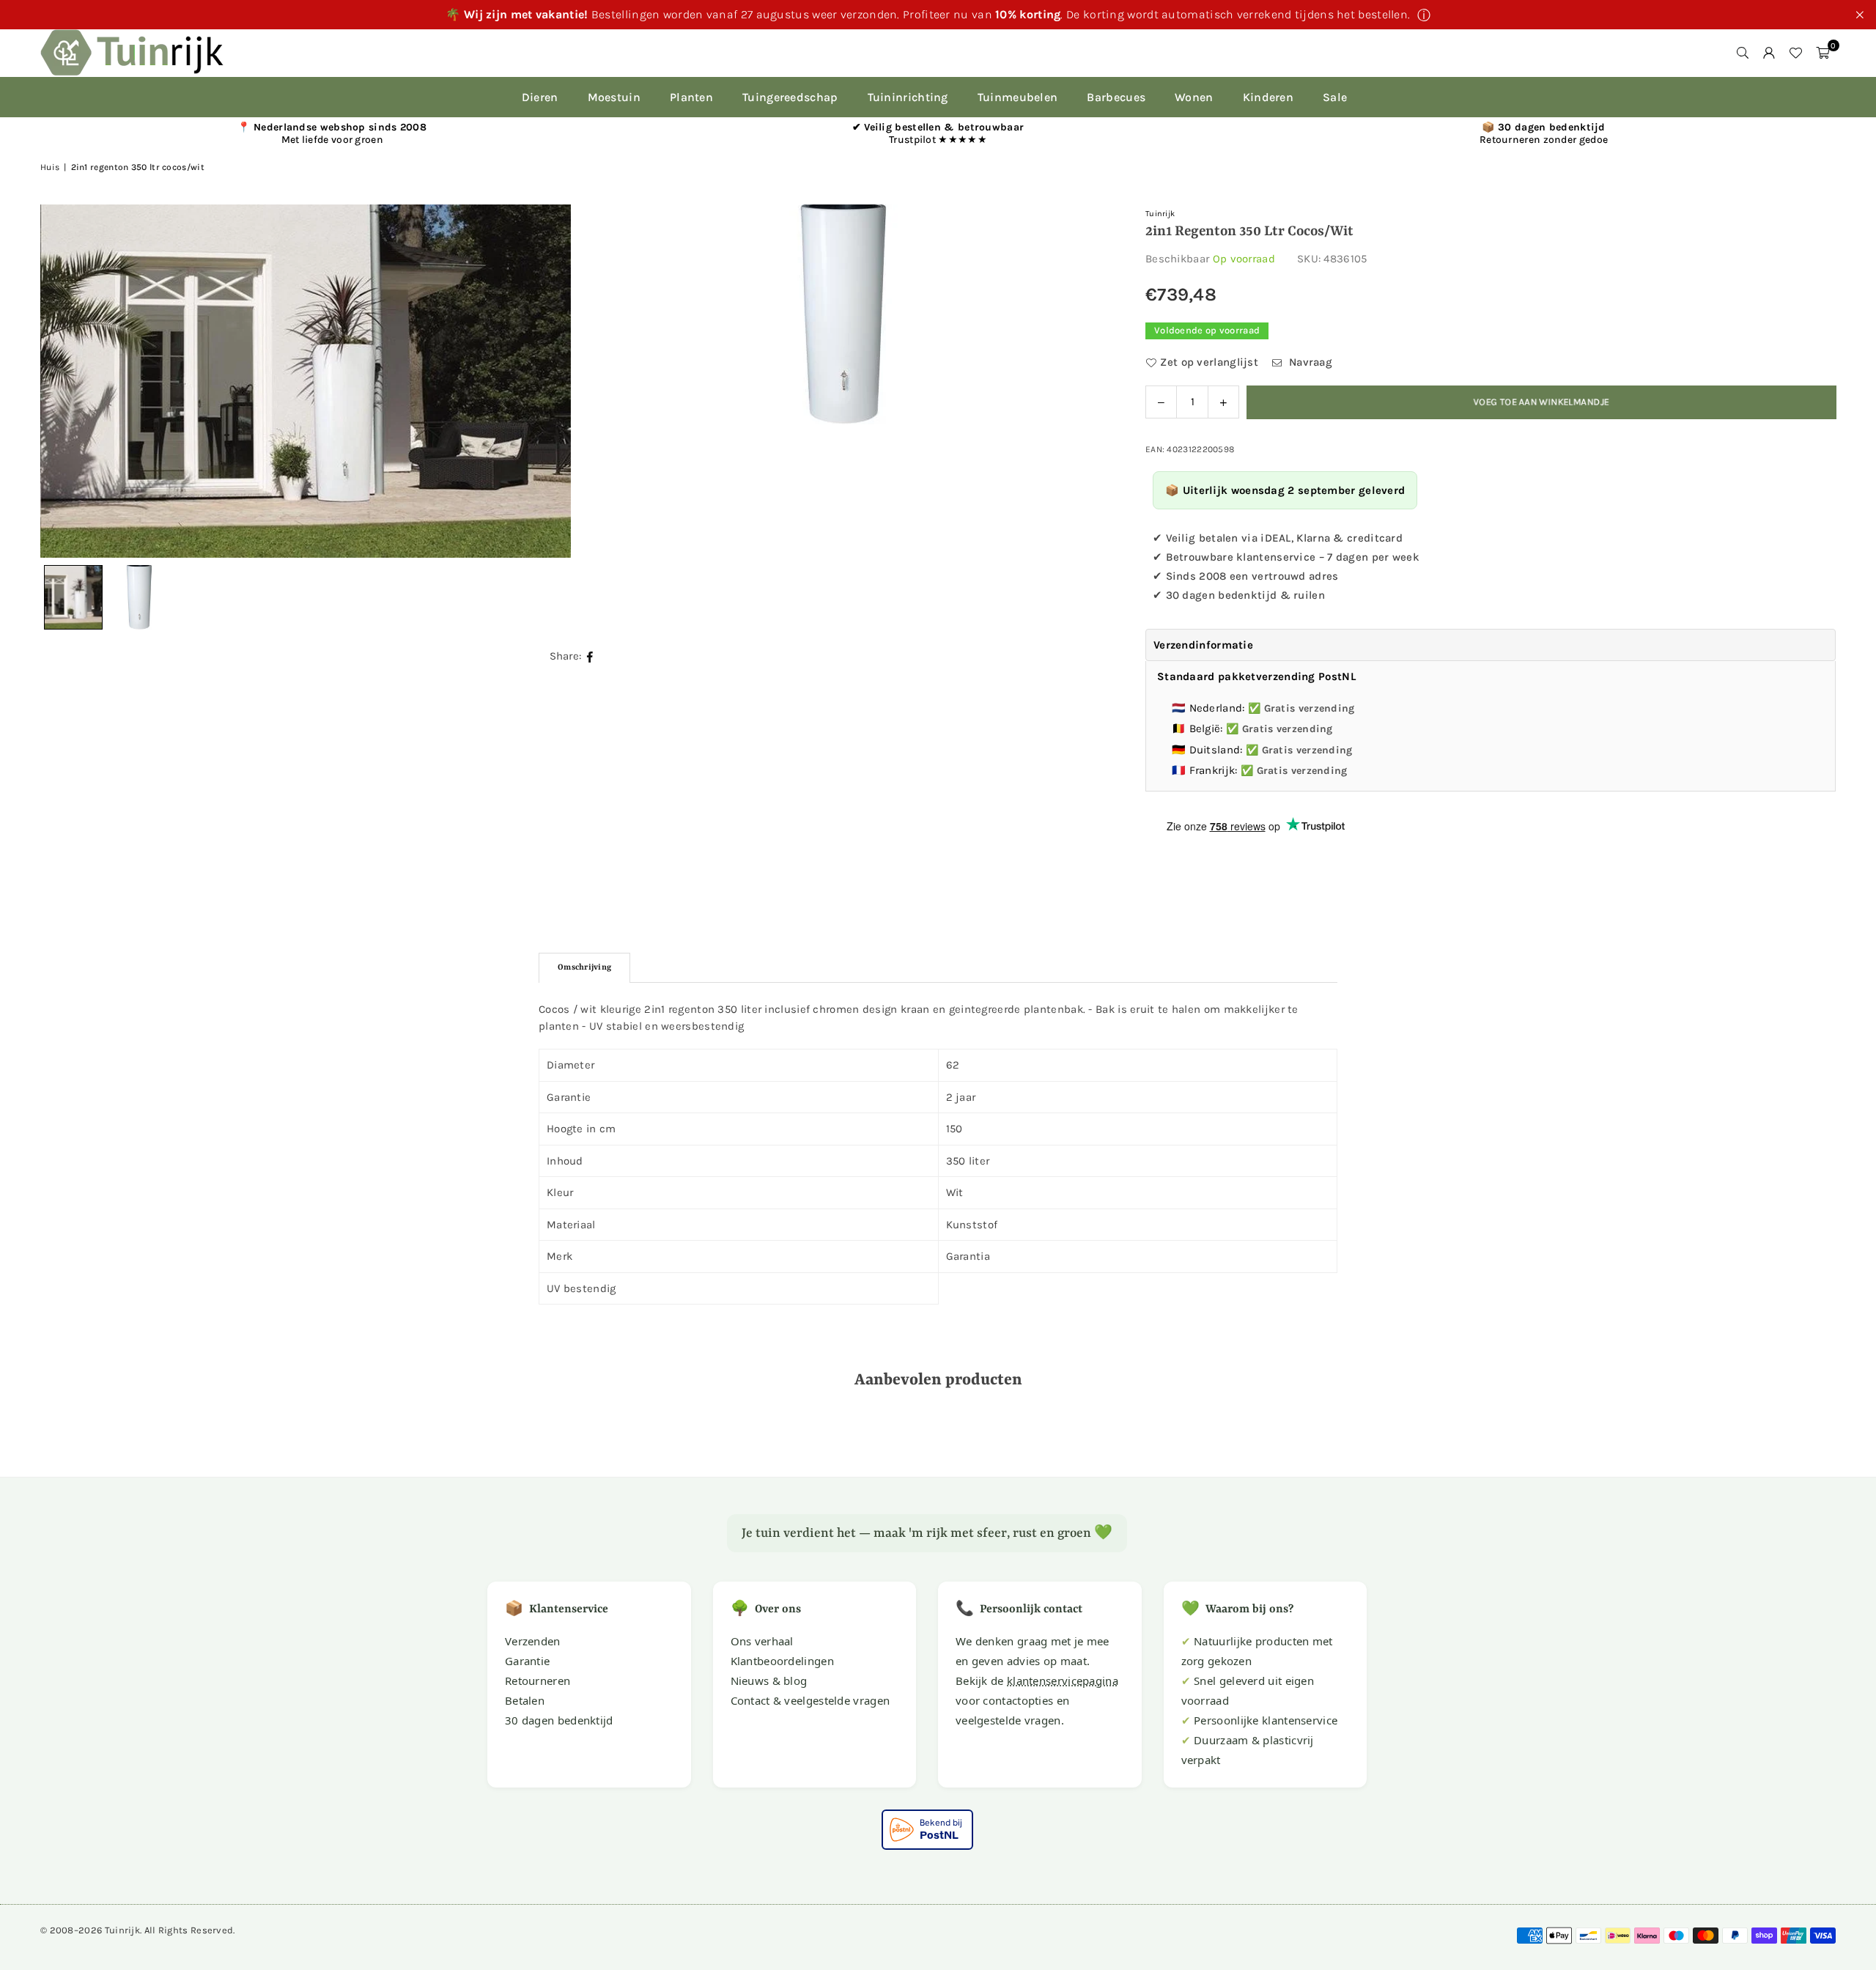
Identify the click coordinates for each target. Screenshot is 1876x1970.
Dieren (540, 97)
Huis (50, 167)
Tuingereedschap (790, 97)
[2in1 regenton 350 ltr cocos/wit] (139, 597)
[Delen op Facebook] (590, 656)
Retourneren (538, 1681)
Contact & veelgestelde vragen (810, 1700)
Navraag (1309, 362)
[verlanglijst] (1795, 53)
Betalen (525, 1700)
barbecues (1116, 97)
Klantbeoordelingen (782, 1661)
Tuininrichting (908, 97)
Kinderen (1268, 97)
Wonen (1194, 97)
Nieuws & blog (769, 1681)
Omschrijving (584, 968)
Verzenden (533, 1641)
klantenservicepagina (1063, 1681)
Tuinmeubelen (1018, 97)
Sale (1335, 97)
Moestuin (614, 97)
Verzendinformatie (1203, 645)
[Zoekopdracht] (1743, 53)
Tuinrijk (1160, 214)
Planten (691, 97)
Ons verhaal (762, 1641)
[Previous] (70, 381)
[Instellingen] (1769, 53)
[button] (1823, 53)
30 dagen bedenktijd (559, 1720)
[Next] (1079, 381)
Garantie (527, 1661)
